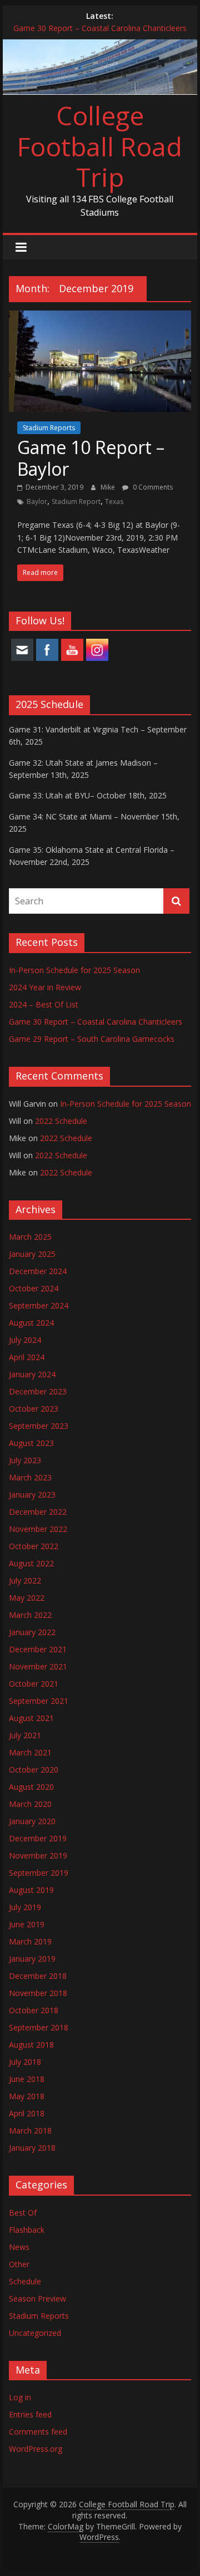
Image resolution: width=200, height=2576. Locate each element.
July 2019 (25, 1907)
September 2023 (39, 1426)
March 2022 (30, 1615)
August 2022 (31, 1563)
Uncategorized (35, 2333)
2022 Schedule (61, 1121)
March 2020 (30, 1804)
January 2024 (32, 1374)
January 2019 (32, 1959)
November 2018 (38, 1993)
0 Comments (152, 487)
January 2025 (32, 1254)
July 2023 (25, 1460)
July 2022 (25, 1580)
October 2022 (34, 1546)
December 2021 (38, 1649)
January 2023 (32, 1495)
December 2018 (38, 1976)
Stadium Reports (49, 428)
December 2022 (38, 1512)
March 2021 (30, 1752)
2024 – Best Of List (44, 1004)
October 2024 (34, 1288)
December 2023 (38, 1391)
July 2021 (25, 1735)
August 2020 (31, 1787)
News (19, 2247)
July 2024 (25, 1340)
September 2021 (39, 1701)
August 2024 (31, 1323)
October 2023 (34, 1409)
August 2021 (31, 1718)
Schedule (25, 2281)
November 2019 (38, 1855)
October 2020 (34, 1770)
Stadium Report (76, 502)
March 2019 (30, 1941)
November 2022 (38, 1529)
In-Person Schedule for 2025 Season (74, 970)
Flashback (27, 2230)
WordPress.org (36, 2449)
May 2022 (27, 1598)
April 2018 (27, 2113)
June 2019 (27, 1924)
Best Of (23, 2213)
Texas (114, 502)
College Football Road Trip (100, 146)
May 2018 (27, 2096)
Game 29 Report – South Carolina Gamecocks (92, 1039)
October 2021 (34, 1684)
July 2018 (25, 2062)
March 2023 (30, 1477)
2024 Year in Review (45, 987)
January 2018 (32, 2148)
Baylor (37, 502)
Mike (109, 487)
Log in (20, 2397)
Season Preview (37, 2298)
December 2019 (38, 1838)
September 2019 (39, 1873)
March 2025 (30, 1237)
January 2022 (32, 1632)
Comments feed (38, 2432)
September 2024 (39, 1305)
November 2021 (38, 1666)
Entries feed (30, 2414)
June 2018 (27, 2079)
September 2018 (39, 2027)
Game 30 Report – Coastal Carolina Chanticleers (100, 28)
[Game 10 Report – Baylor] (100, 317)
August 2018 (31, 2045)
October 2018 (34, 2010)
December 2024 (38, 1271)
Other (19, 2264)
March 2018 (30, 2130)
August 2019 (31, 1890)
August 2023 (31, 1443)
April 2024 (27, 1357)
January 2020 (32, 1821)
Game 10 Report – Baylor (91, 458)
